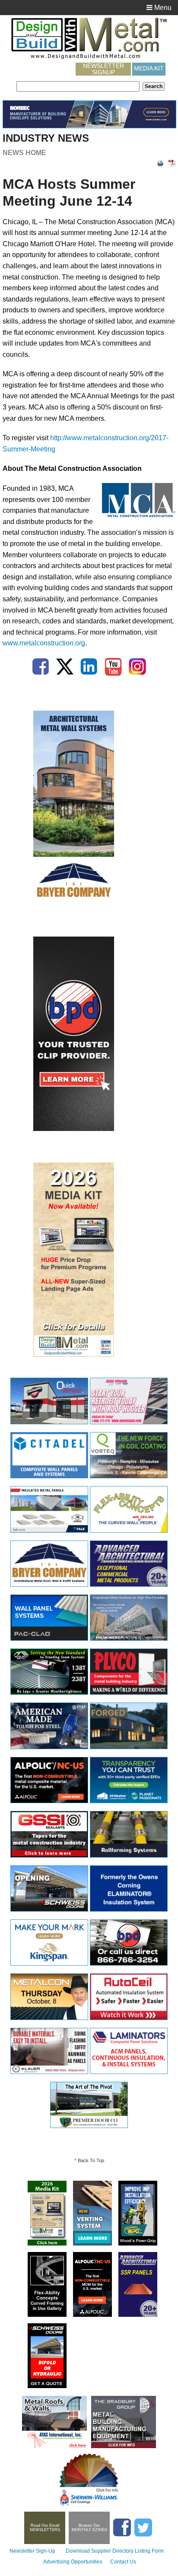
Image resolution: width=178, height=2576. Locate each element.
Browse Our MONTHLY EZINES (89, 2528)
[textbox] (78, 86)
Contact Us (123, 2562)
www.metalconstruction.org (44, 643)
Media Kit (149, 68)
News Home (24, 153)
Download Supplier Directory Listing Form (115, 2551)
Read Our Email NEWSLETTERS (45, 2528)
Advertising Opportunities (73, 2562)
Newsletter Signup (103, 69)
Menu (162, 8)
